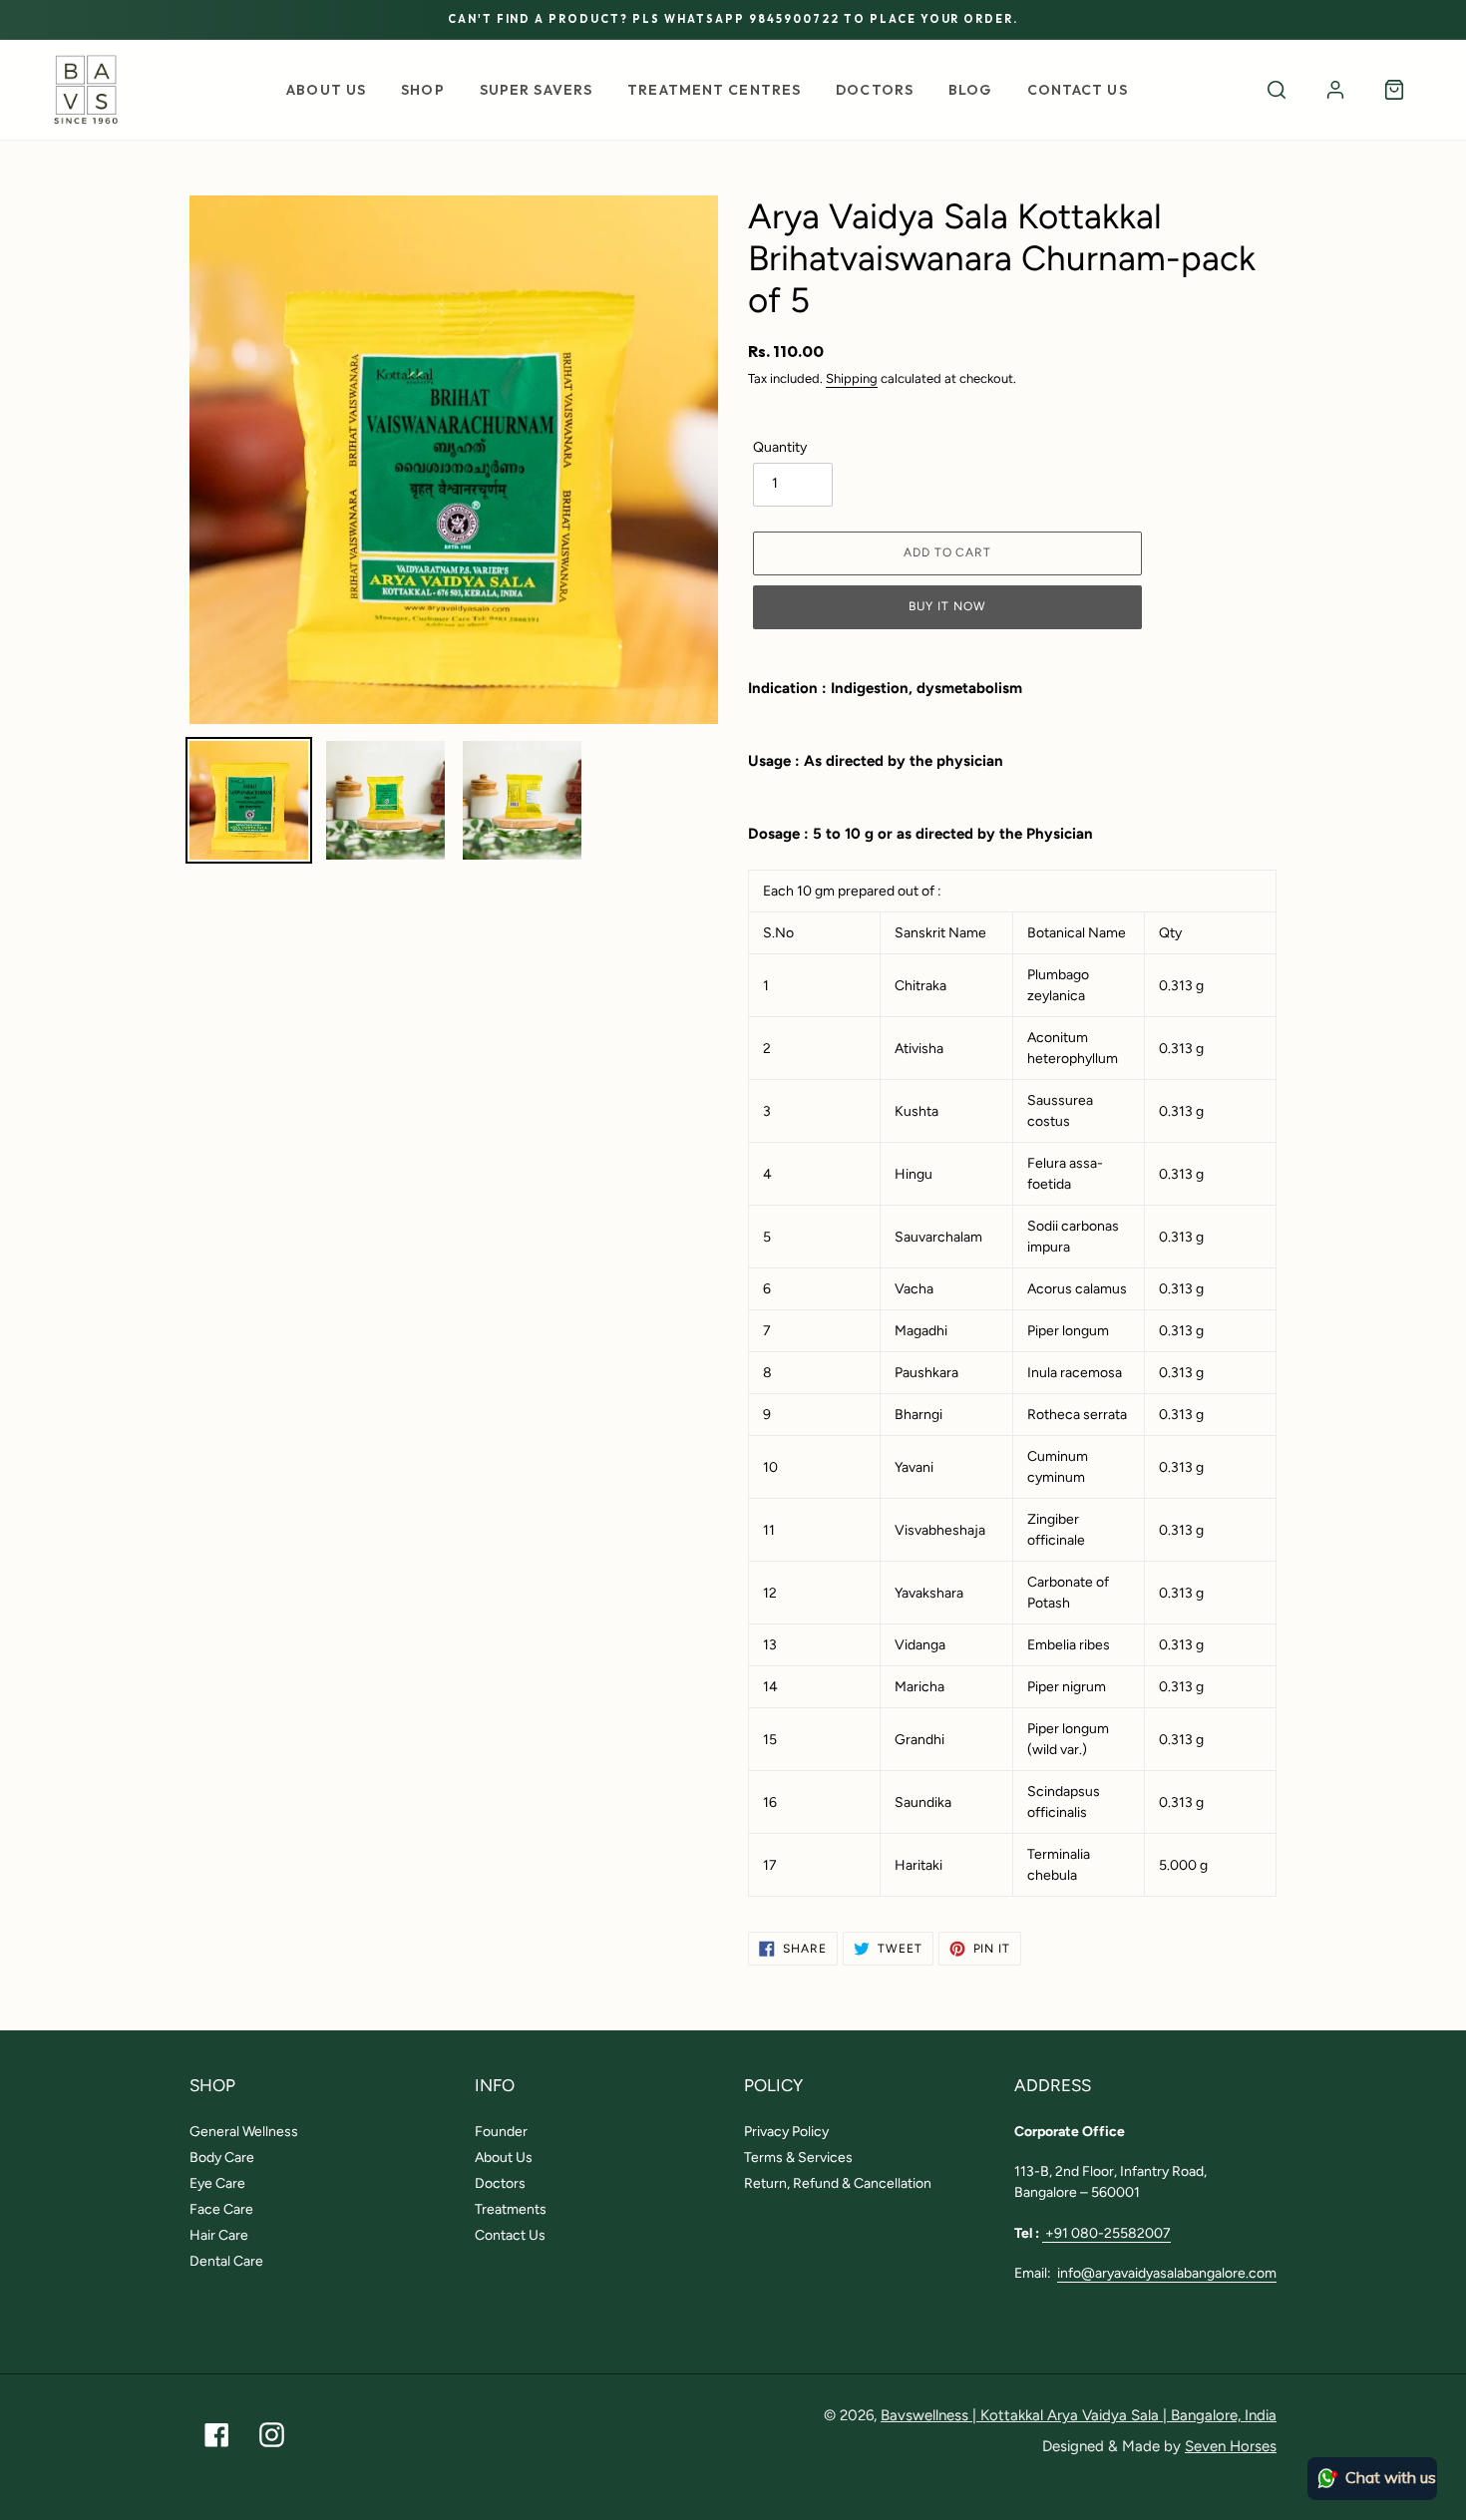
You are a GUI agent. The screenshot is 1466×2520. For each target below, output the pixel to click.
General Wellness (244, 2132)
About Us (504, 2158)
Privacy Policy (786, 2132)
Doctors (875, 90)
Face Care (221, 2209)
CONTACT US (1078, 90)
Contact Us (510, 2235)
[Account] (1335, 90)
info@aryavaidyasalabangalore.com (1167, 2273)
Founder (501, 2132)
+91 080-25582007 (1106, 2233)
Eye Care (217, 2183)
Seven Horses (1231, 2446)
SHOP (422, 90)
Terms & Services (798, 2158)
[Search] (1277, 90)
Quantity (780, 447)
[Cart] (1394, 90)
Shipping (852, 378)
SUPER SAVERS (536, 90)
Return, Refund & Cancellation (838, 2183)
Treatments (511, 2209)
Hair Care (219, 2235)
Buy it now (947, 606)
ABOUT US (326, 90)
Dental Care (226, 2261)
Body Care (222, 2158)
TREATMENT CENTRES (714, 90)
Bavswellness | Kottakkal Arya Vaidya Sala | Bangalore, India (1079, 2415)
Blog (970, 90)
